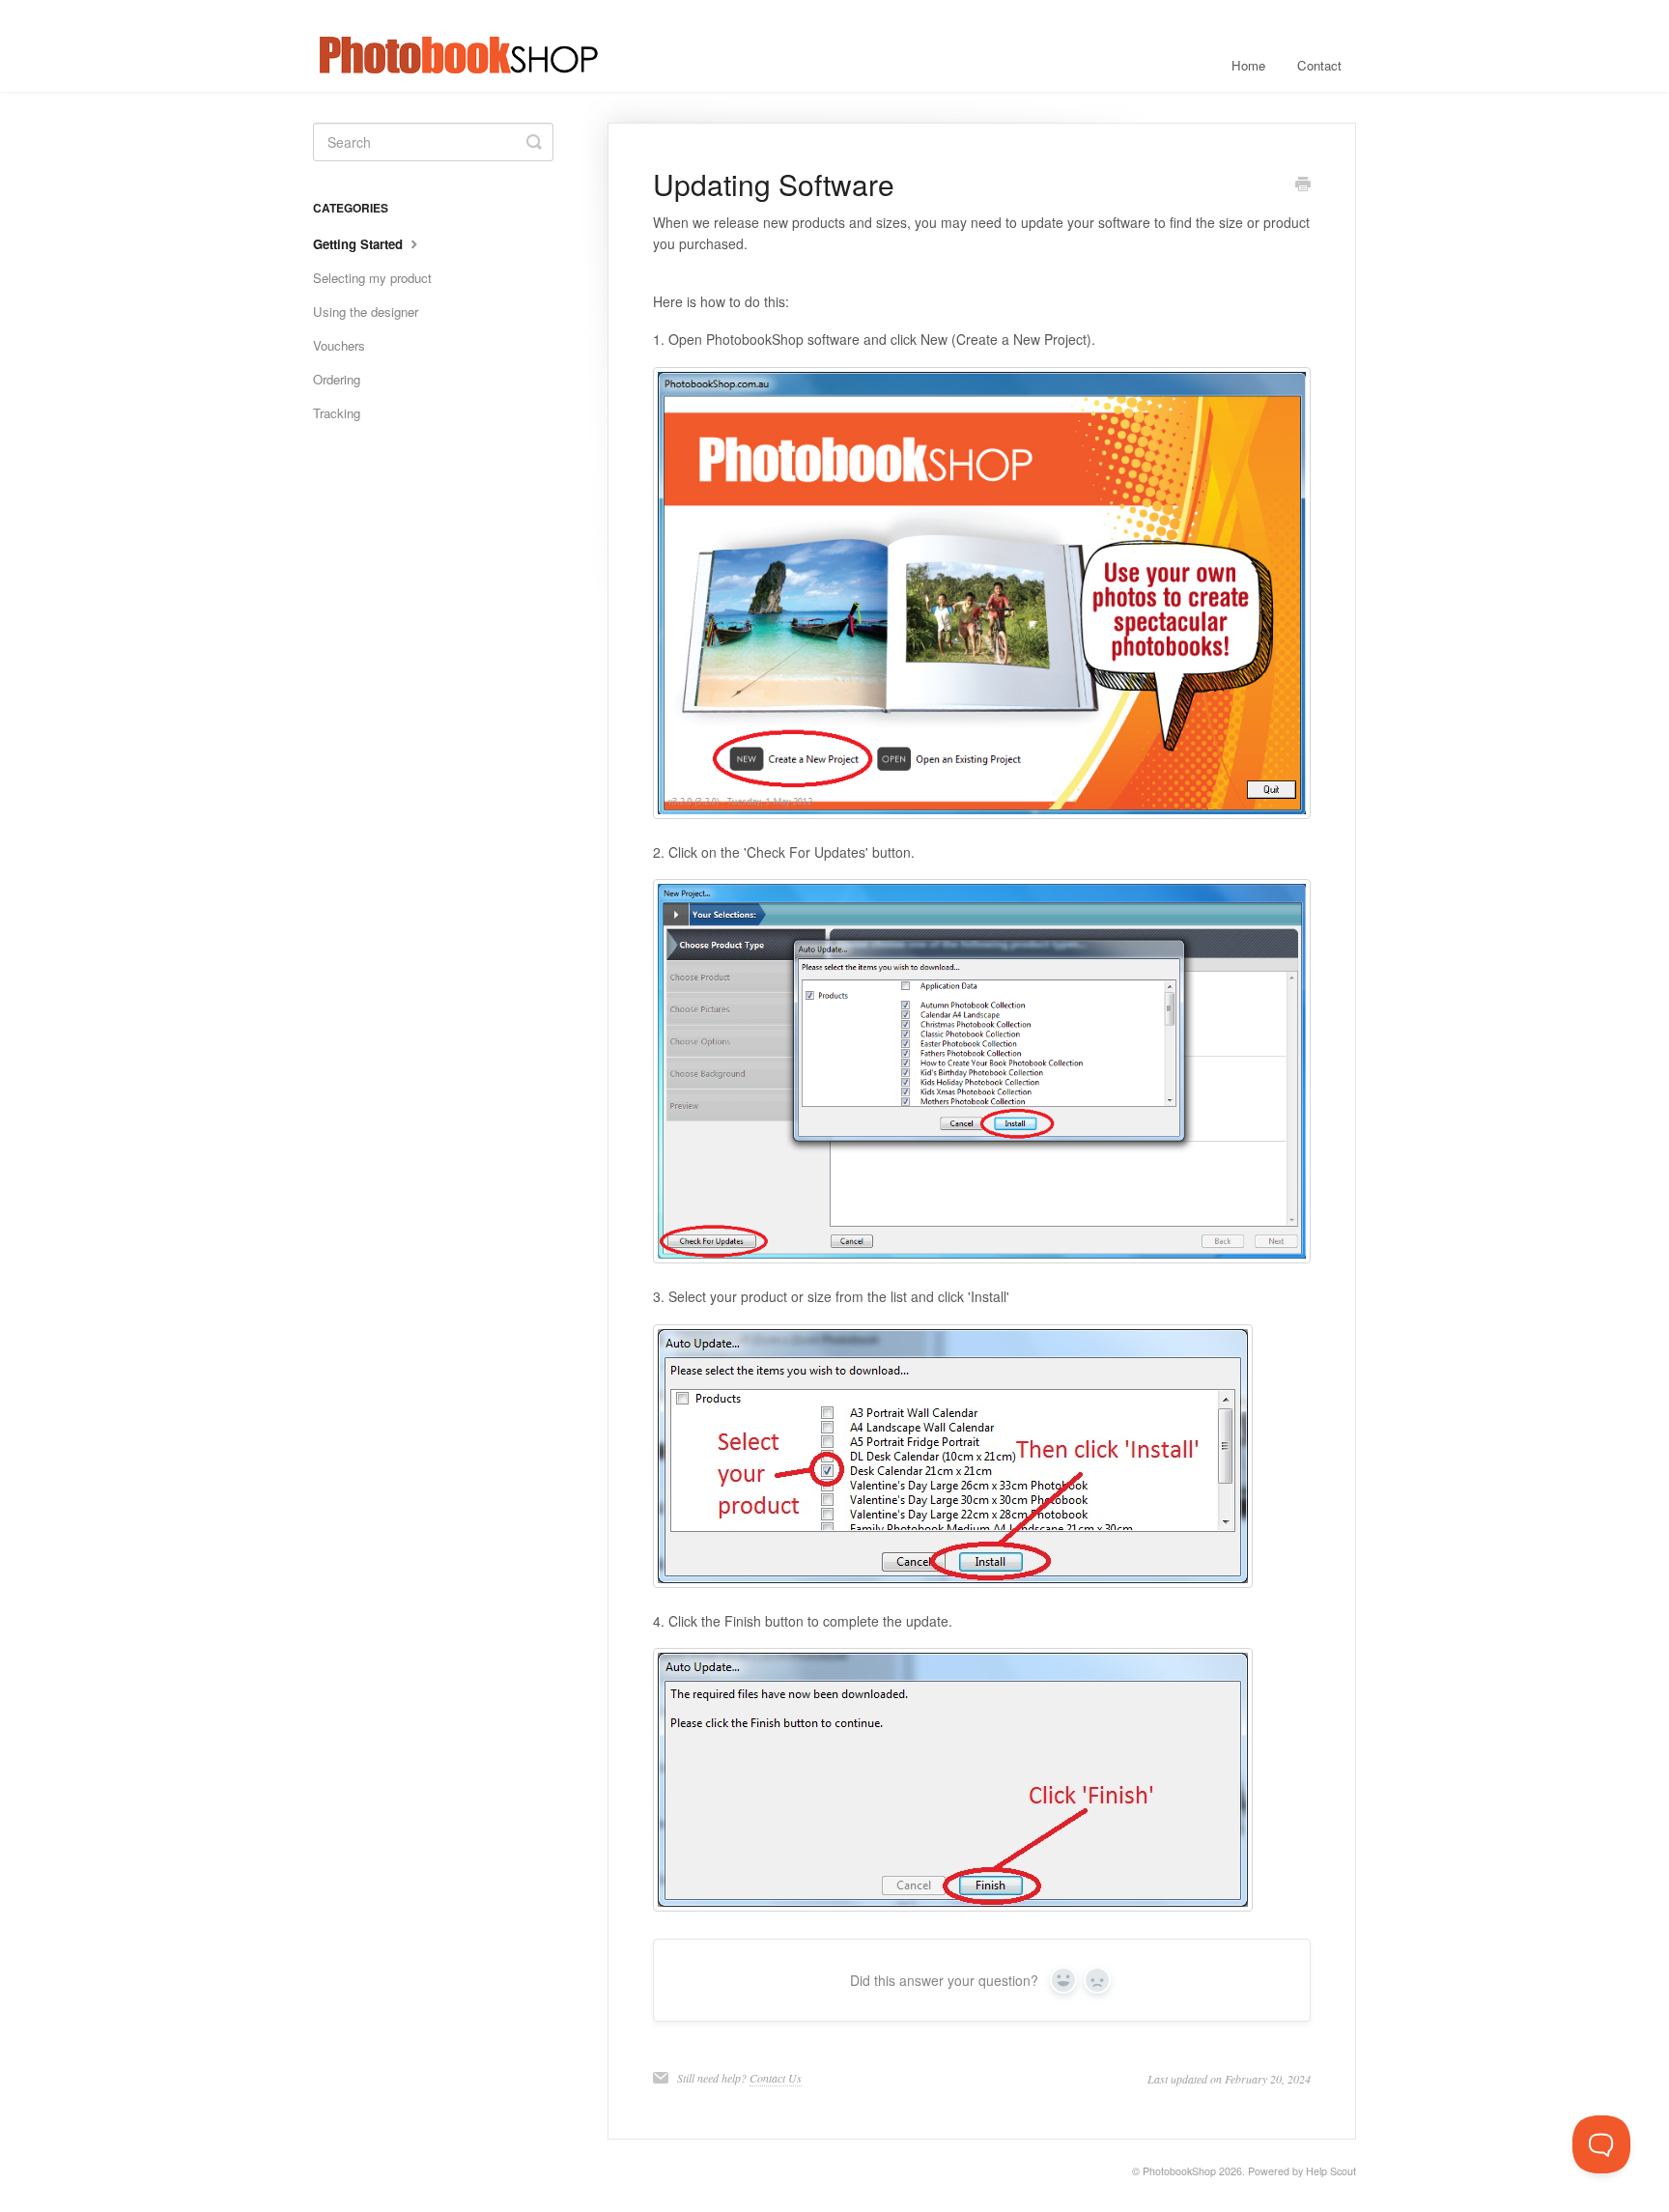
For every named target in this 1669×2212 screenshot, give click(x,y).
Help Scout (1331, 2171)
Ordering (337, 379)
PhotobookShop (1179, 2171)
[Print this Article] (1303, 185)
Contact (1319, 65)
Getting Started (360, 244)
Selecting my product (372, 278)
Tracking (337, 413)
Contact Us (776, 2078)
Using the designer (366, 312)
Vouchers (339, 345)
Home (1248, 65)
